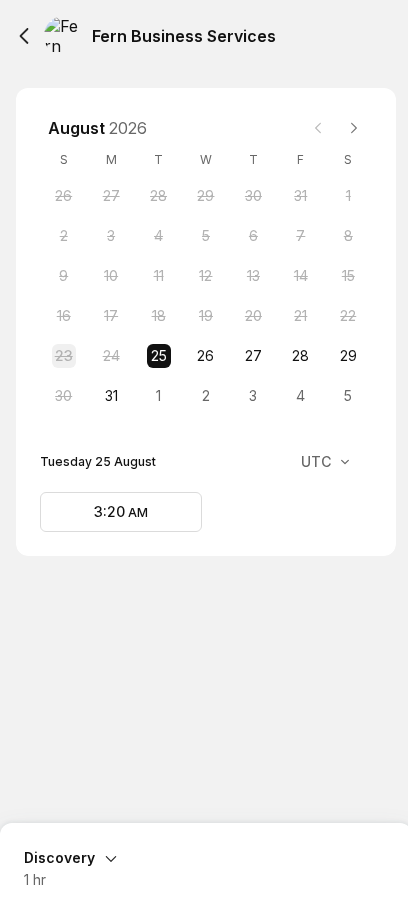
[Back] (24, 36)
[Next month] (354, 128)
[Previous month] (318, 128)
